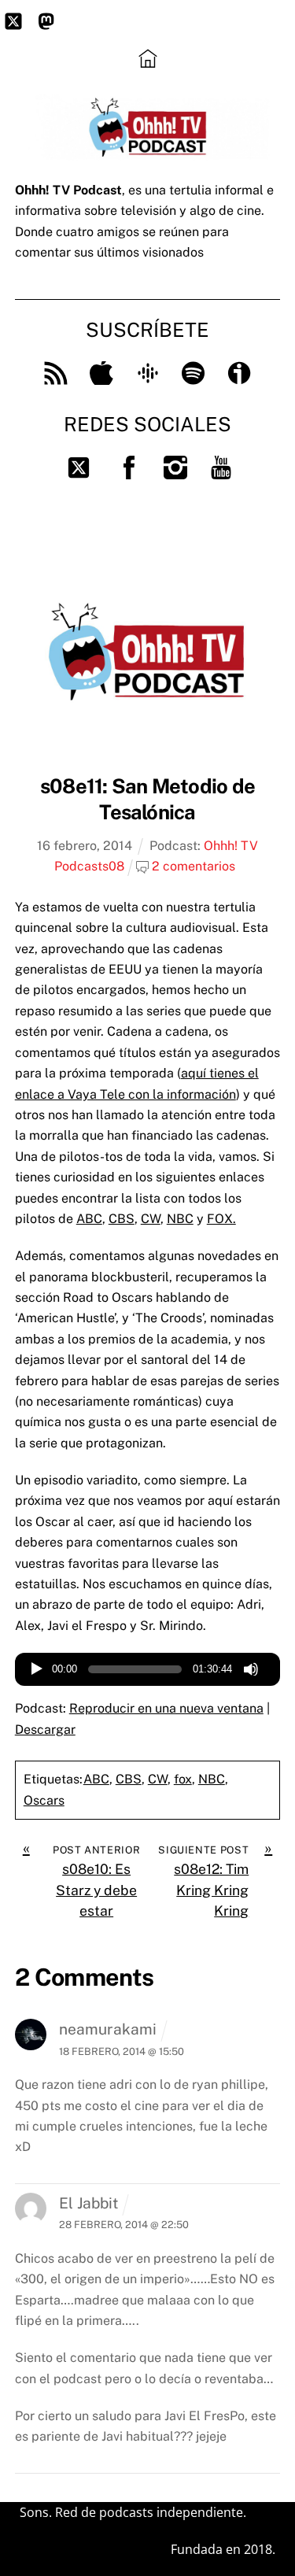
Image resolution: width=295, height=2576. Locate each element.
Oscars (44, 1800)
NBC (180, 1219)
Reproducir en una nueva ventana (166, 1708)
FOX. (221, 1219)
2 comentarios (194, 866)
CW (151, 1219)
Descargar (45, 1730)
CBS (122, 1219)
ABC (89, 1219)
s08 (113, 866)
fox (183, 1779)
